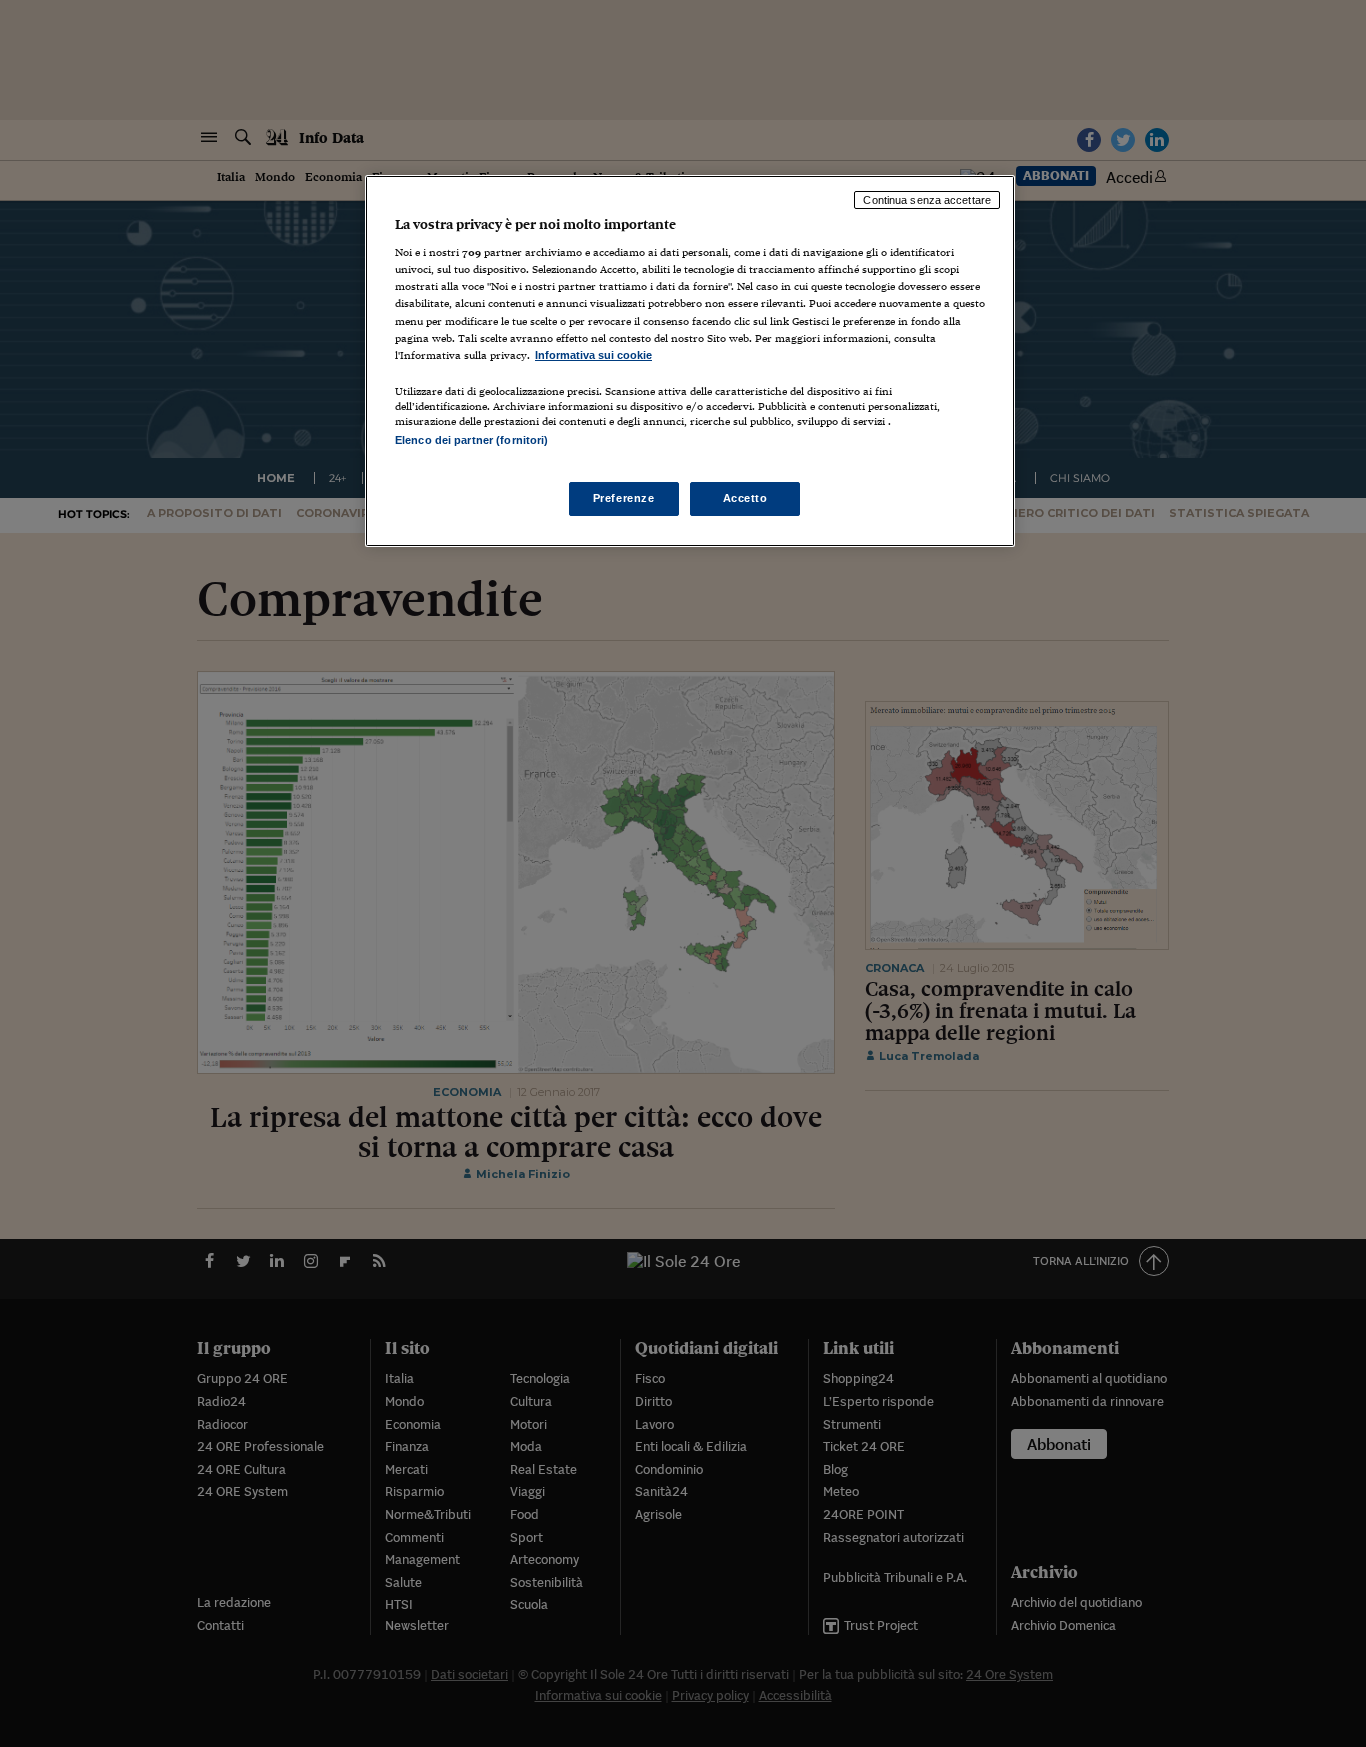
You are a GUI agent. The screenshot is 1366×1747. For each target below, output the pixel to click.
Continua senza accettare (927, 200)
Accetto (745, 498)
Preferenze (624, 498)
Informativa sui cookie (593, 355)
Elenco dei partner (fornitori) (471, 440)
